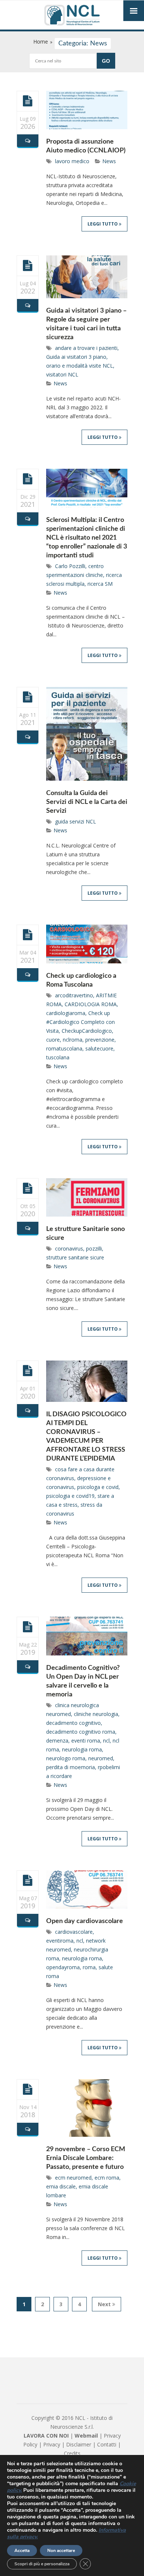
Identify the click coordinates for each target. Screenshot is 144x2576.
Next (105, 2304)
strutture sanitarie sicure (75, 1257)
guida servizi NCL (76, 821)
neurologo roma (66, 1758)
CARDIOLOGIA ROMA (91, 1004)
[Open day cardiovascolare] (28, 1880)
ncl (106, 1741)
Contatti (107, 2444)
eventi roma (86, 1741)
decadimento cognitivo (73, 1723)
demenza (57, 1741)
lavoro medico (72, 161)
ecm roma (107, 2178)
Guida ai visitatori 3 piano (76, 357)
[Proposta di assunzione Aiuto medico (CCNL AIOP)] (28, 101)
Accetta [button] (22, 2551)
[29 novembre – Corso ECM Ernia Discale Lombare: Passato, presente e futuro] (28, 2089)
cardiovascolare (74, 1932)
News (109, 161)
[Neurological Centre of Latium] (72, 16)
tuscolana (58, 1057)
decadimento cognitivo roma (81, 1732)
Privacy (52, 2444)
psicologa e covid (98, 1487)
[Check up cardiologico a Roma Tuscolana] (28, 935)
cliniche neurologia (96, 1714)
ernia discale (61, 2186)
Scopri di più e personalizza (42, 2564)
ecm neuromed (73, 2178)
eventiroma (60, 1941)
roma (89, 1967)
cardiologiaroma (66, 1013)
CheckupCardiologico (87, 1031)
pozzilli (94, 1249)
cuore (53, 1040)
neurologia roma (82, 1749)
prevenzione (100, 1040)
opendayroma (63, 1967)
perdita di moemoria (71, 1767)
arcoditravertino (74, 995)
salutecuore (99, 1048)
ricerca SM (100, 584)
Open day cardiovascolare (85, 1921)
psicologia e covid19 (70, 1496)
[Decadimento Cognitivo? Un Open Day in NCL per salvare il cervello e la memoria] (28, 1627)
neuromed (101, 1758)
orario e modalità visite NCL (80, 366)
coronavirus (69, 1249)
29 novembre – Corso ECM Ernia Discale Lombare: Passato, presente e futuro (86, 2158)
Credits (72, 2453)
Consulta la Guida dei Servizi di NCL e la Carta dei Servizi (87, 802)
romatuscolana (64, 1048)
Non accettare (61, 2551)
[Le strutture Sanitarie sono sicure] (28, 1188)
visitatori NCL (62, 374)
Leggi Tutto (103, 224)
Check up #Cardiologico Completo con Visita (80, 1022)
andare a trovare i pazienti (86, 348)
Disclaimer (79, 2444)
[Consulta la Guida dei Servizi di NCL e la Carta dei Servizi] (28, 697)
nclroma (73, 1040)
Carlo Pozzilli (70, 566)
